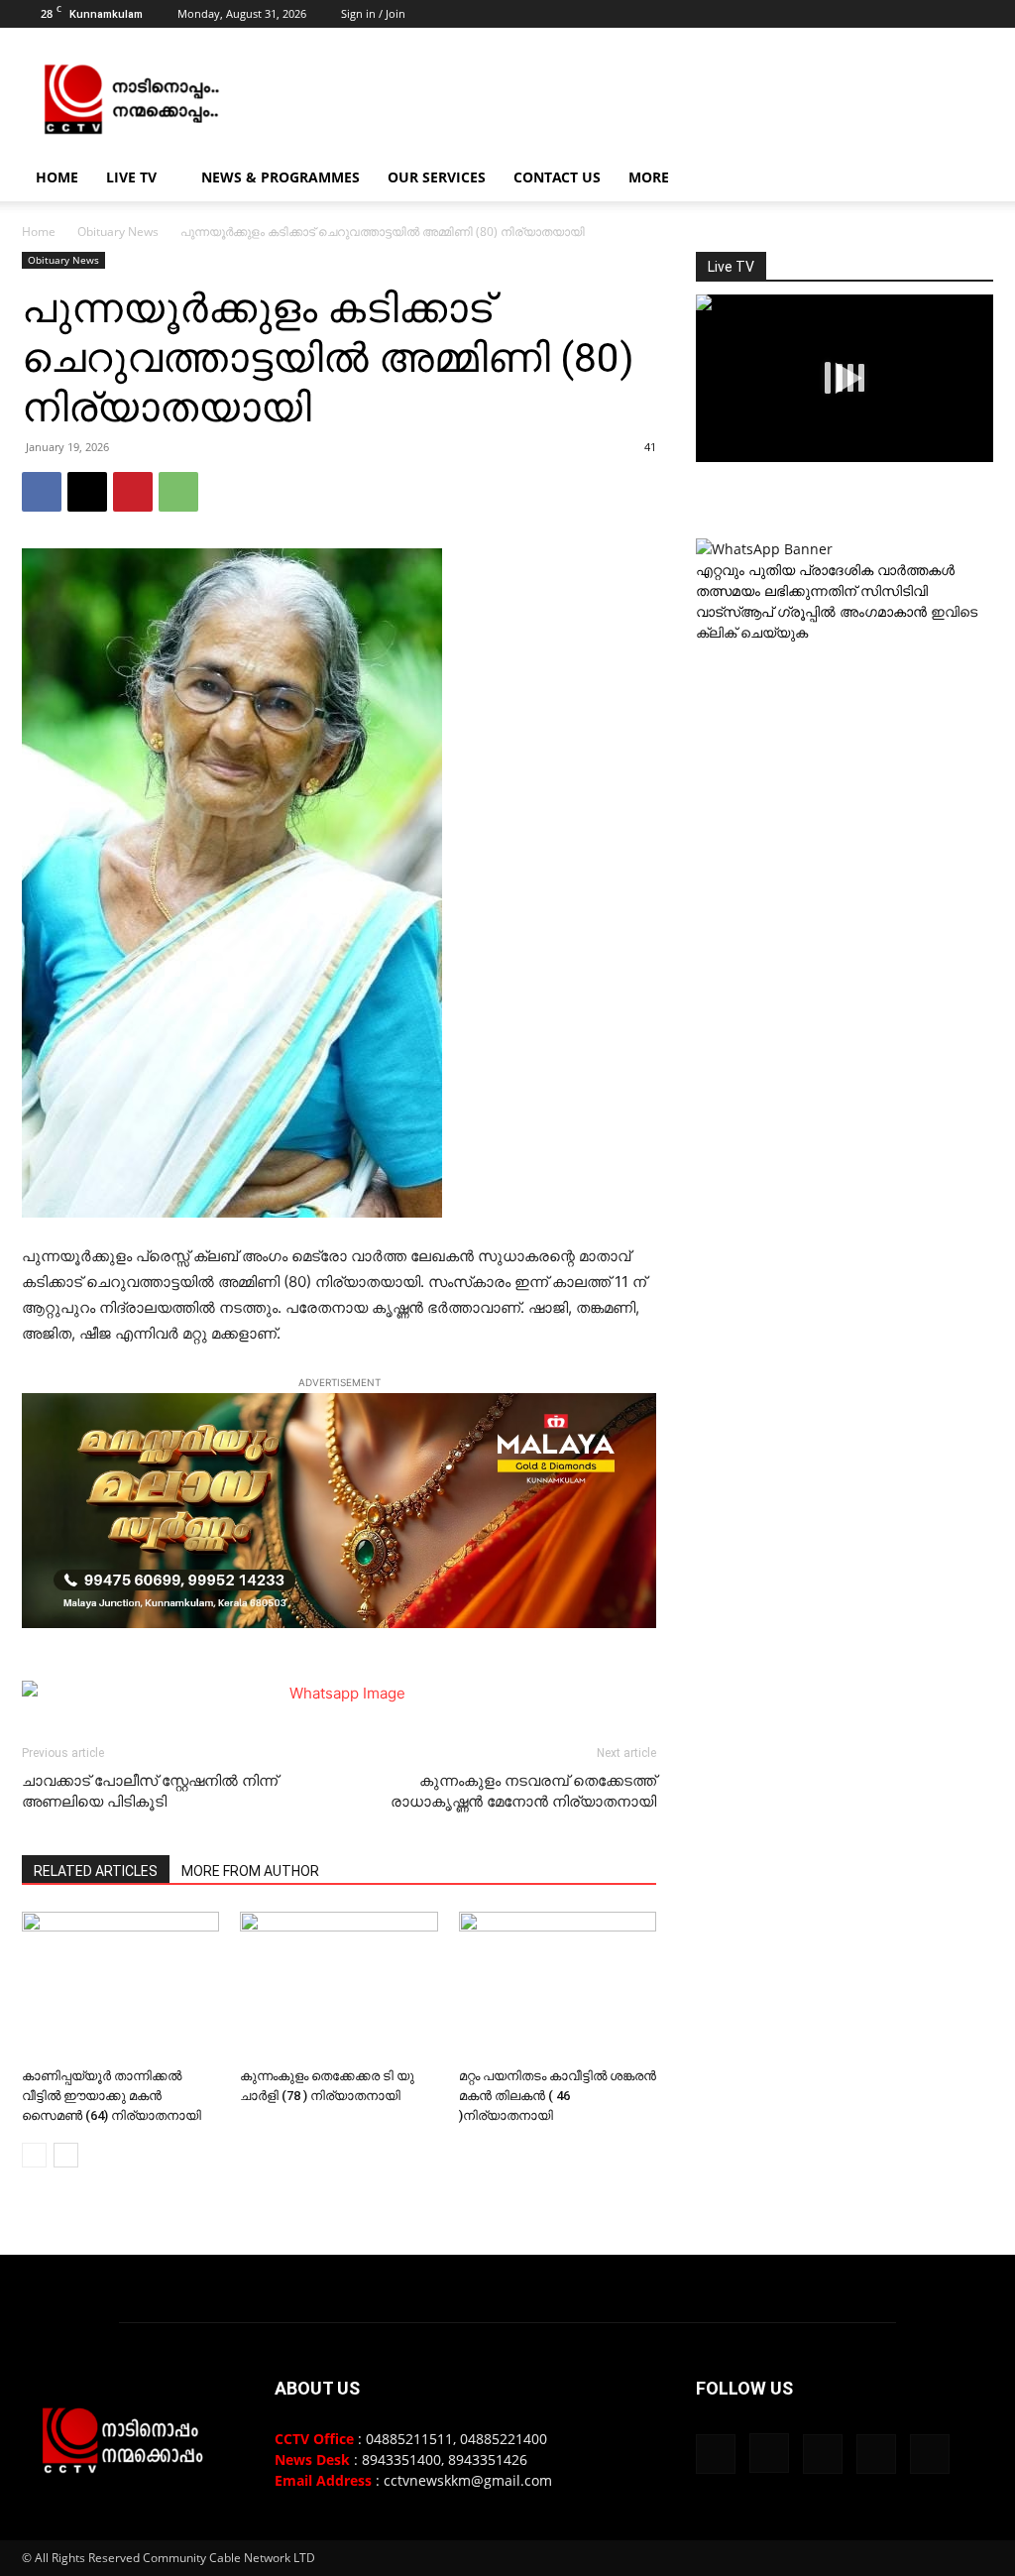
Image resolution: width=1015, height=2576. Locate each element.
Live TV (131, 177)
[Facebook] (847, 14)
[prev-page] (34, 2155)
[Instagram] (880, 14)
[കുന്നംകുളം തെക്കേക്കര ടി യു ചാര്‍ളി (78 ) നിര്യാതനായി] (338, 1986)
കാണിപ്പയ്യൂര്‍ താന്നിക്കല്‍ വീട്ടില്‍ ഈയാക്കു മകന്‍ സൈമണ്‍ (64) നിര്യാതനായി (112, 2096)
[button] (969, 179)
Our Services (437, 177)
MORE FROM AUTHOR (250, 1871)
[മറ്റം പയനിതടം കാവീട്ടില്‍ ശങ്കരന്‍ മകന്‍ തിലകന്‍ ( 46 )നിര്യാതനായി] (558, 1986)
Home (57, 177)
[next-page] (66, 2155)
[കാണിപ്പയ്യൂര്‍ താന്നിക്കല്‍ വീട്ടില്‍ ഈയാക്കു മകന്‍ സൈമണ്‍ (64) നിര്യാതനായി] (120, 1986)
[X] (946, 14)
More (649, 177)
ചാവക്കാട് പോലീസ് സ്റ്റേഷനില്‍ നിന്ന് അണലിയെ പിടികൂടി (150, 1791)
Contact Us (557, 177)
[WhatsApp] (178, 492)
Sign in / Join (373, 13)
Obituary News (118, 232)
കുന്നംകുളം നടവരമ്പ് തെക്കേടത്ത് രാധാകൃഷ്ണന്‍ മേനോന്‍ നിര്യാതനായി (523, 1791)
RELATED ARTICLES (96, 1871)
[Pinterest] (133, 492)
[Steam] (913, 14)
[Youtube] (978, 14)
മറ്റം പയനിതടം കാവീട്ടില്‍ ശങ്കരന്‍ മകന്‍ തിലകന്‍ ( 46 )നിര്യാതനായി (558, 2096)
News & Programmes (281, 177)
